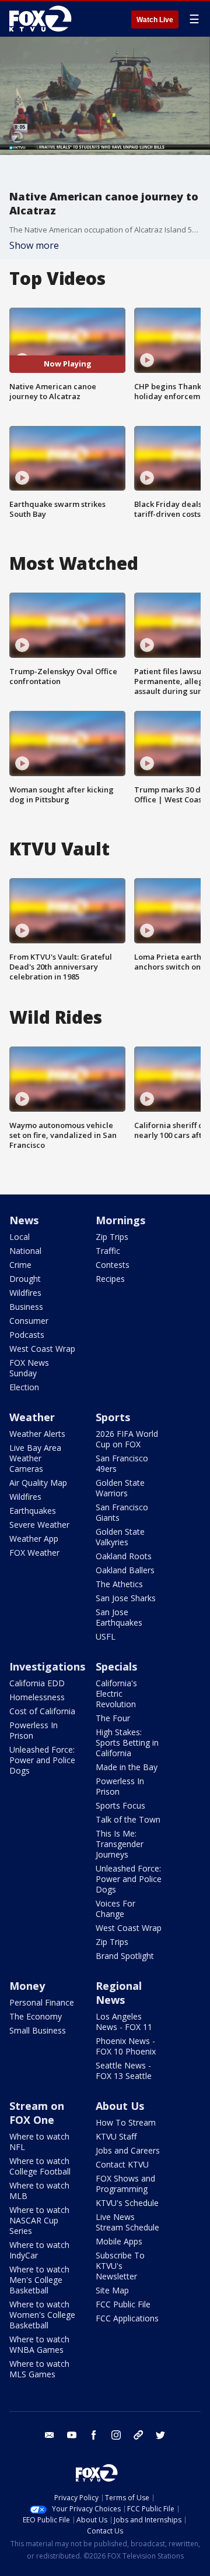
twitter (160, 2435)
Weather (32, 1417)
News (24, 1220)
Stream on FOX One (37, 2113)
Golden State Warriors (120, 1488)
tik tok (138, 2435)
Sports (113, 1417)
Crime (20, 1265)
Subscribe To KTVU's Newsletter (120, 2266)
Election (24, 1387)
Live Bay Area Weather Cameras (35, 1458)
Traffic (108, 1251)
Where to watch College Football (40, 2166)
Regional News (119, 1993)
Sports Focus (120, 1805)
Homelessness (37, 1697)
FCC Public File (123, 2304)
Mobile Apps (119, 2241)
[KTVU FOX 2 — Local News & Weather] (43, 19)
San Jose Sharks (126, 1598)
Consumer (29, 1321)
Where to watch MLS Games (39, 2369)
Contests (113, 1265)
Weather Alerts (37, 1434)
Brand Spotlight (125, 1956)
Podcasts (27, 1335)
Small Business (38, 2030)
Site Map (112, 2290)
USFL (106, 1636)
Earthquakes (33, 1511)
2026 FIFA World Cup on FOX (127, 1439)
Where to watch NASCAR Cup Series (39, 2220)
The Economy (36, 2016)
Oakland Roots (124, 1556)
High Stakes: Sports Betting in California (127, 1742)
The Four (113, 1718)
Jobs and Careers (128, 2150)
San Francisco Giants (122, 1512)
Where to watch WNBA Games (39, 2344)
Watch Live (155, 20)
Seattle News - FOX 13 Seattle (124, 2071)
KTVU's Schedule (127, 2203)
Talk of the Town (128, 1819)
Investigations (47, 1666)
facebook (94, 2435)
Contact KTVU (122, 2164)
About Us (120, 2106)
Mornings (120, 1220)
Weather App (34, 1539)
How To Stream (126, 2122)
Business (26, 1307)
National (25, 1251)
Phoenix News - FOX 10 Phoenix (126, 2046)
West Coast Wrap (42, 1349)
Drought (25, 1279)
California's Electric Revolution (116, 1694)
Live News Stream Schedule (127, 2222)
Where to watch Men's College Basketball (39, 2280)
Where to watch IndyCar (39, 2250)
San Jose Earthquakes (119, 1617)
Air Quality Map (38, 1483)
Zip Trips (112, 1237)
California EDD (37, 1683)
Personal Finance (42, 2002)
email (50, 2435)
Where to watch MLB (39, 2191)
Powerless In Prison (34, 1730)
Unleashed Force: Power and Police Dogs (42, 1760)
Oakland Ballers (125, 1570)
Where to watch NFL (39, 2142)
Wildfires (25, 1293)
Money (27, 1986)
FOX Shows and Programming (125, 2184)
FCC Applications (127, 2318)
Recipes (110, 1279)
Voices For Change (116, 1909)
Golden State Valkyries (120, 1537)
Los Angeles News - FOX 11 (124, 2022)
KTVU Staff (116, 2136)
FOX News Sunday (29, 1368)
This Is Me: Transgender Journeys (120, 1844)
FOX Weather (34, 1553)
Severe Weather (39, 1525)
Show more (34, 245)
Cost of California (42, 1711)
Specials (116, 1666)
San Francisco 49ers (122, 1463)
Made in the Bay (127, 1767)
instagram (116, 2435)
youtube (72, 2435)
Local (20, 1237)
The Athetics (119, 1584)
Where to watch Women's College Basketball (42, 2315)
